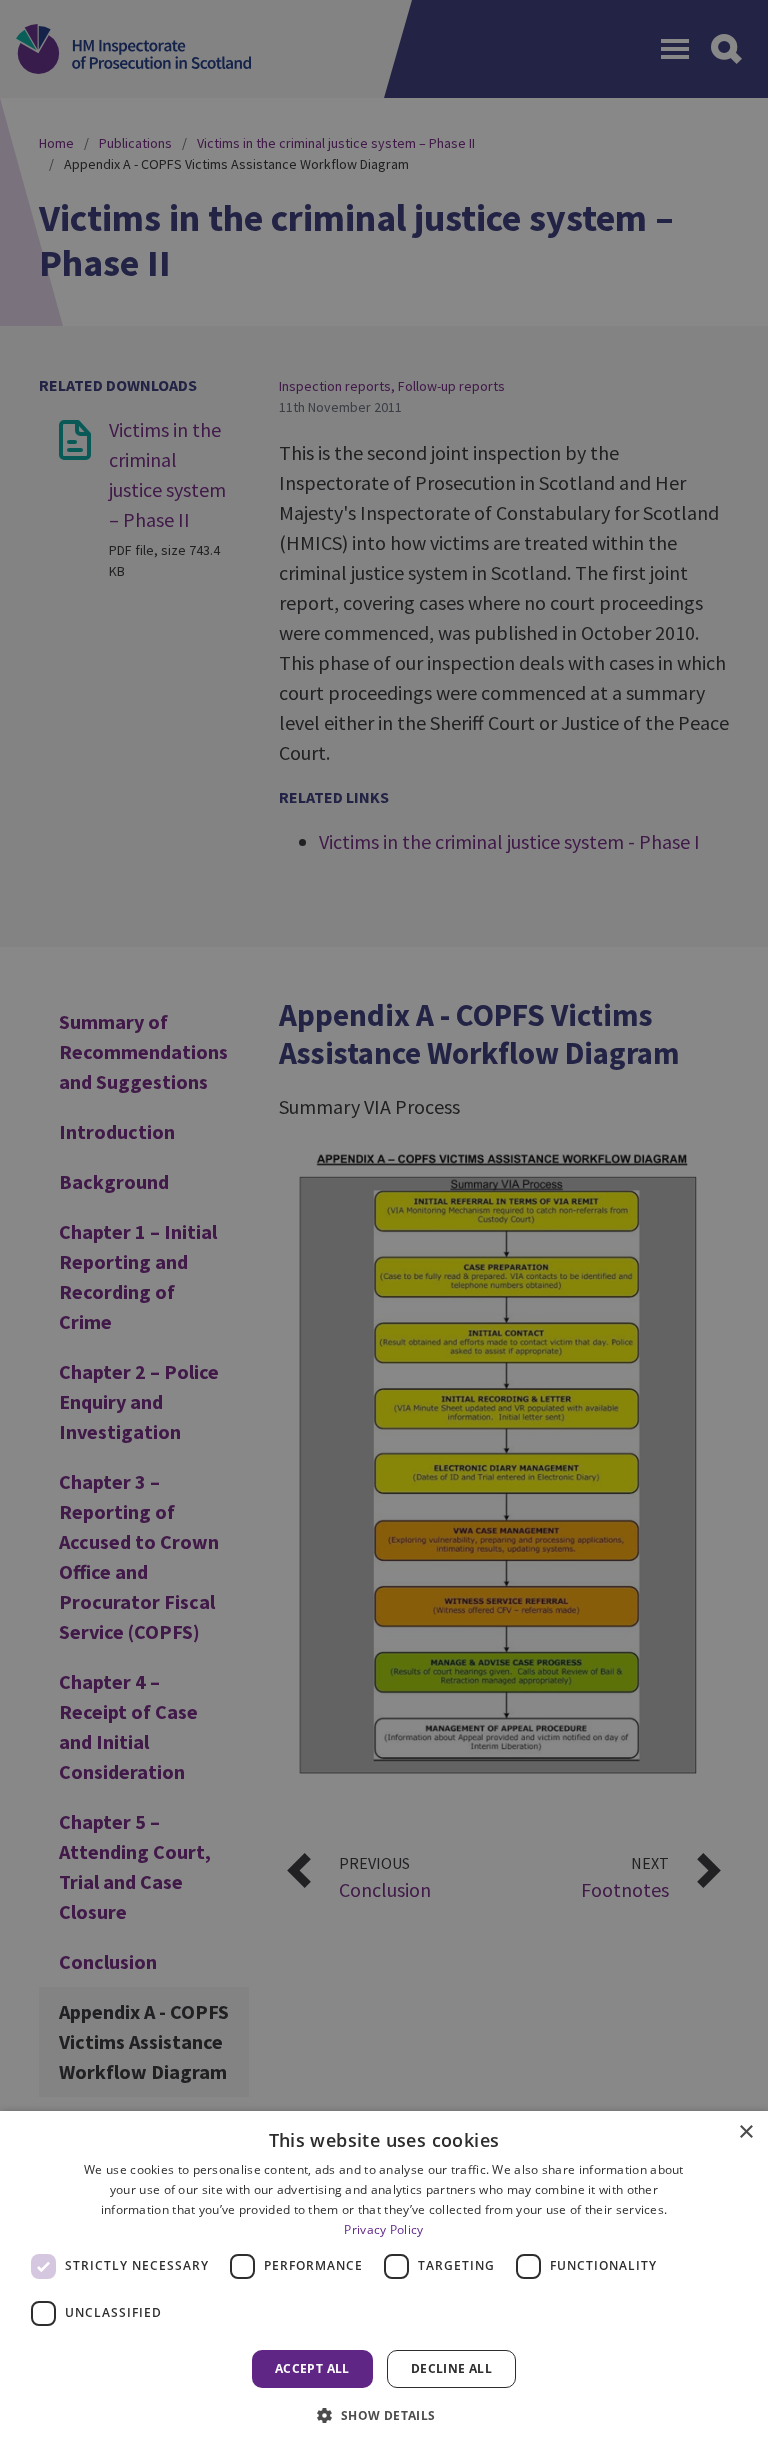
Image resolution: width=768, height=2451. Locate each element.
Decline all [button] (451, 2368)
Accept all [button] (312, 2368)
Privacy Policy (383, 2229)
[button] (383, 2415)
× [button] (745, 2132)
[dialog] (384, 2281)
